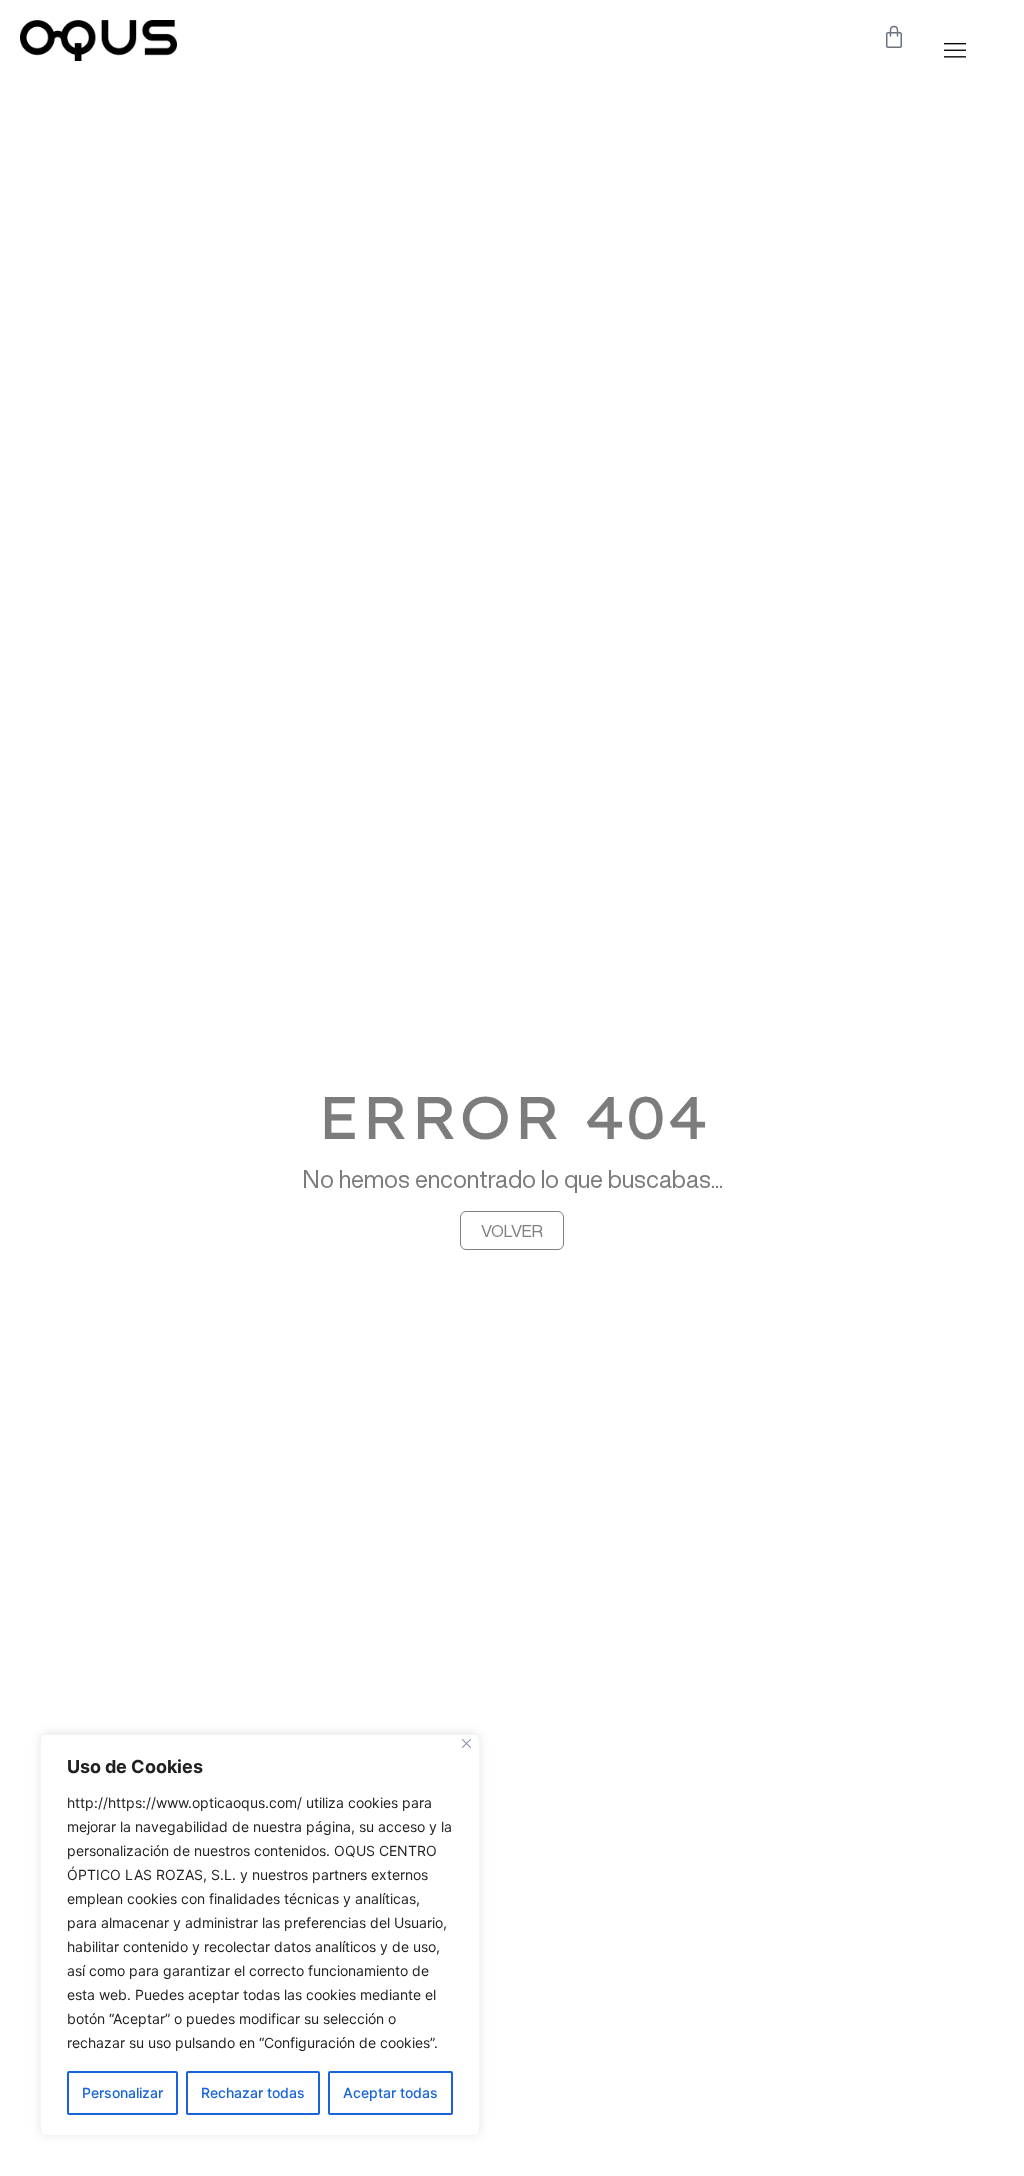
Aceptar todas (390, 2092)
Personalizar (122, 2092)
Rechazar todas (253, 2092)
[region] (260, 1935)
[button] (955, 50)
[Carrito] (894, 37)
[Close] (466, 1743)
